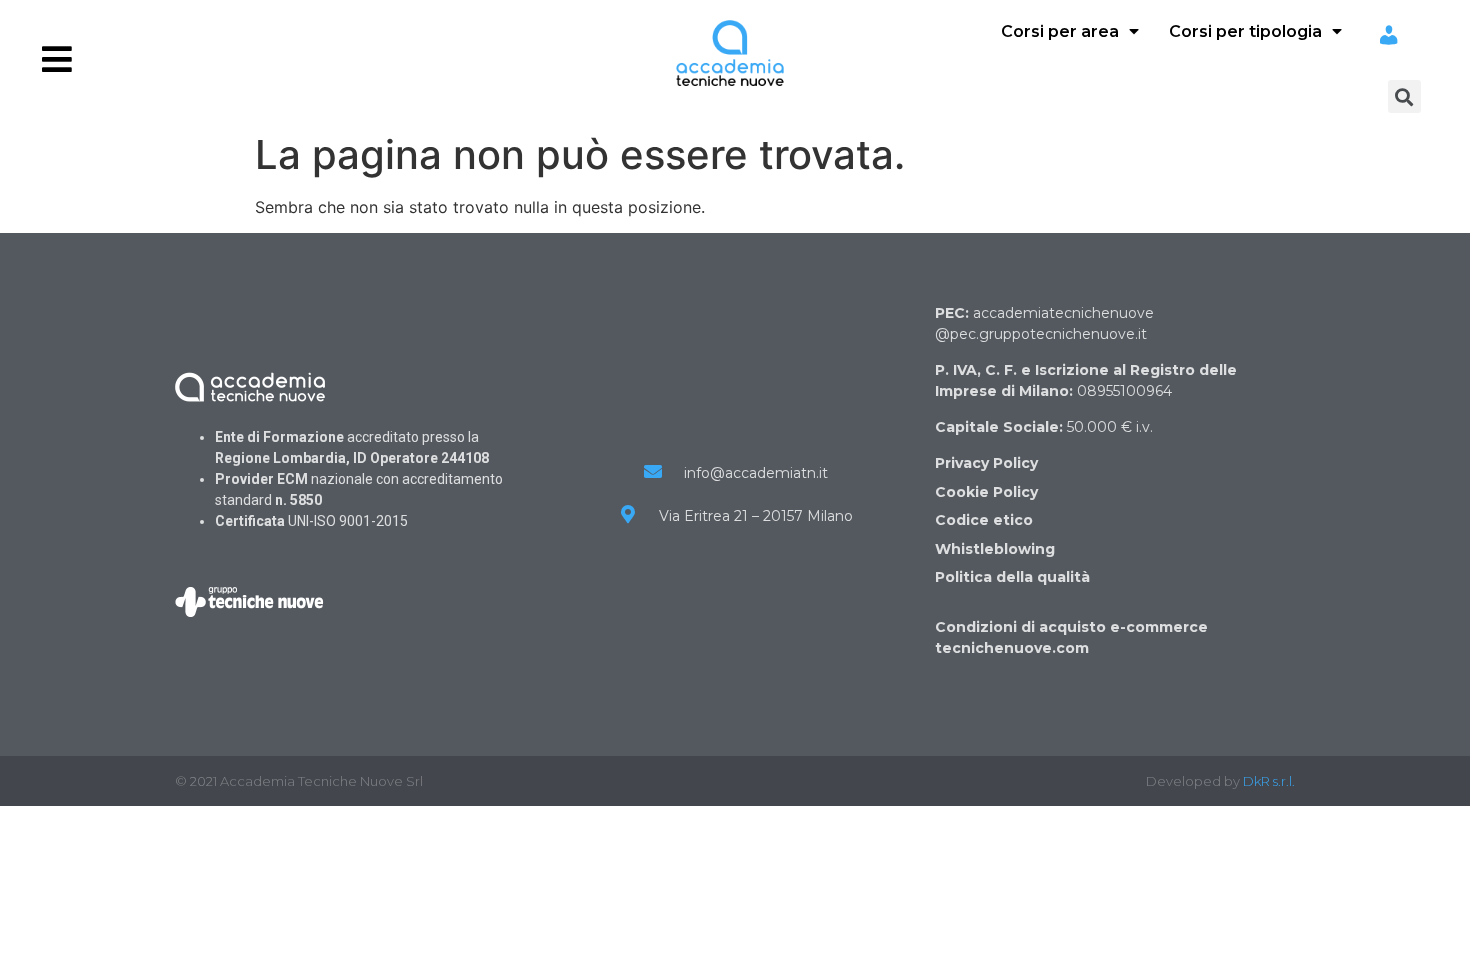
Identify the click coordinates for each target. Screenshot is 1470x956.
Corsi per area (1060, 31)
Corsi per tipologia (1245, 31)
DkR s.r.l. (1269, 781)
